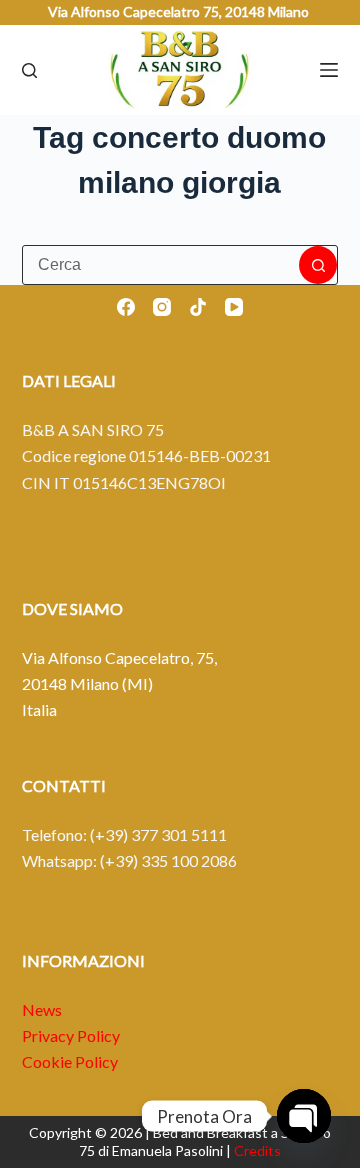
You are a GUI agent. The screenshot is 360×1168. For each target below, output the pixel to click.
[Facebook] (126, 307)
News (42, 1009)
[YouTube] (234, 307)
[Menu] (329, 70)
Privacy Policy (71, 1035)
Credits (257, 1150)
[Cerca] (29, 70)
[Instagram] (162, 307)
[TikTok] (198, 307)
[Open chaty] (304, 1116)
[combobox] (161, 265)
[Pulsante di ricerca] (318, 265)
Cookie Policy (70, 1061)
